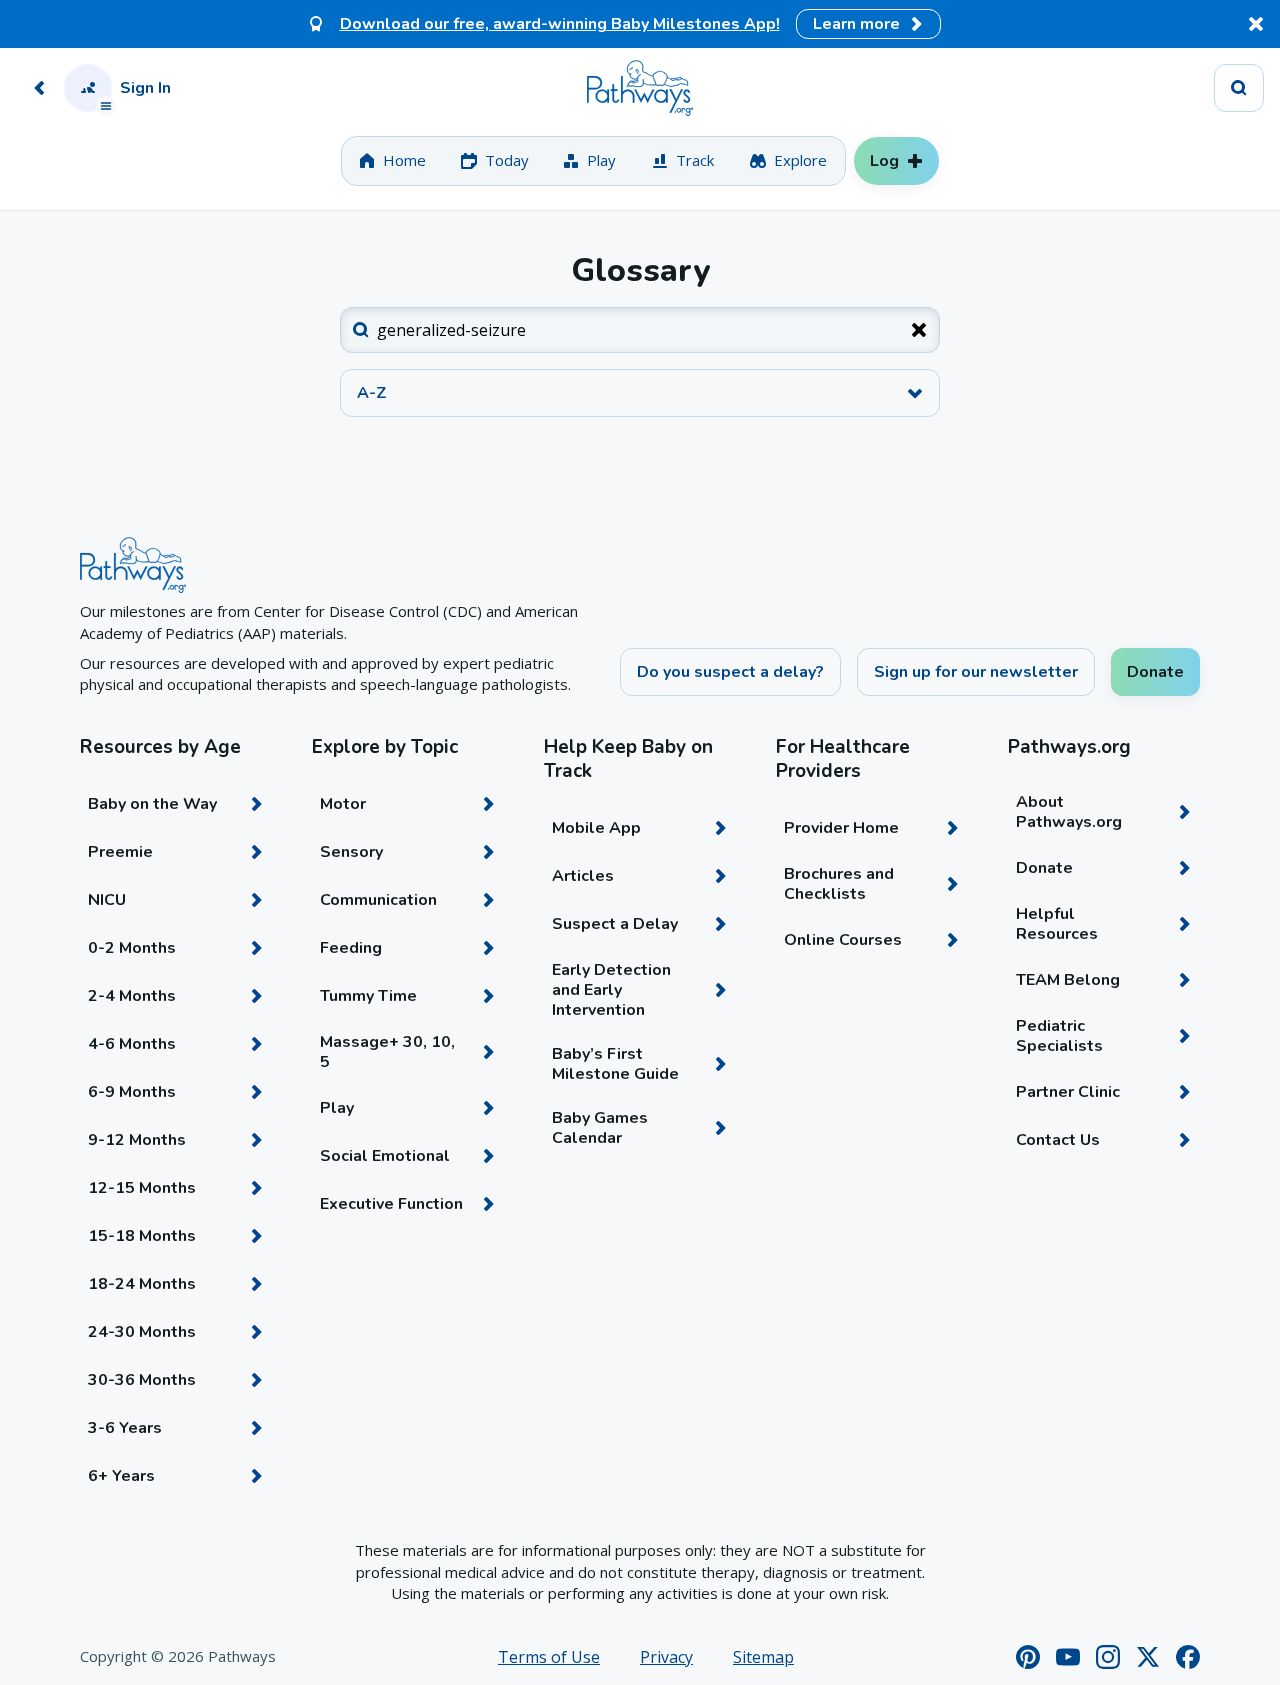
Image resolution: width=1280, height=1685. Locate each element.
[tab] (392, 161)
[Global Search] (1239, 88)
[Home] (640, 88)
